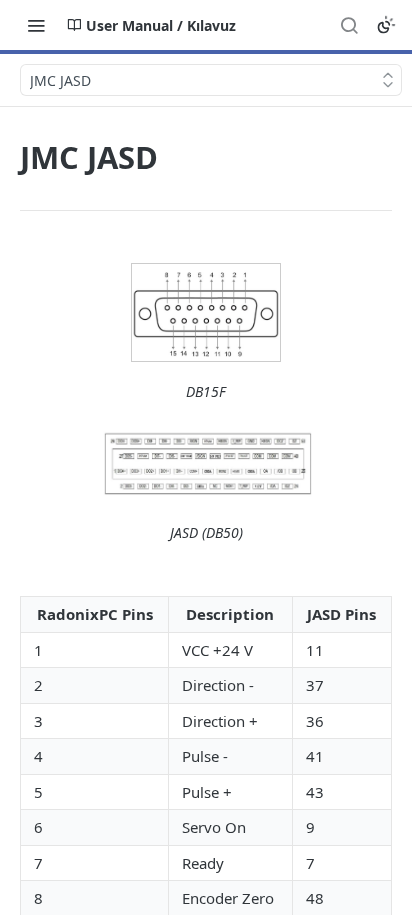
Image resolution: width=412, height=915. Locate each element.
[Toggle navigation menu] (36, 25)
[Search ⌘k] (349, 25)
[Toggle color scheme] (386, 25)
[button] (206, 312)
